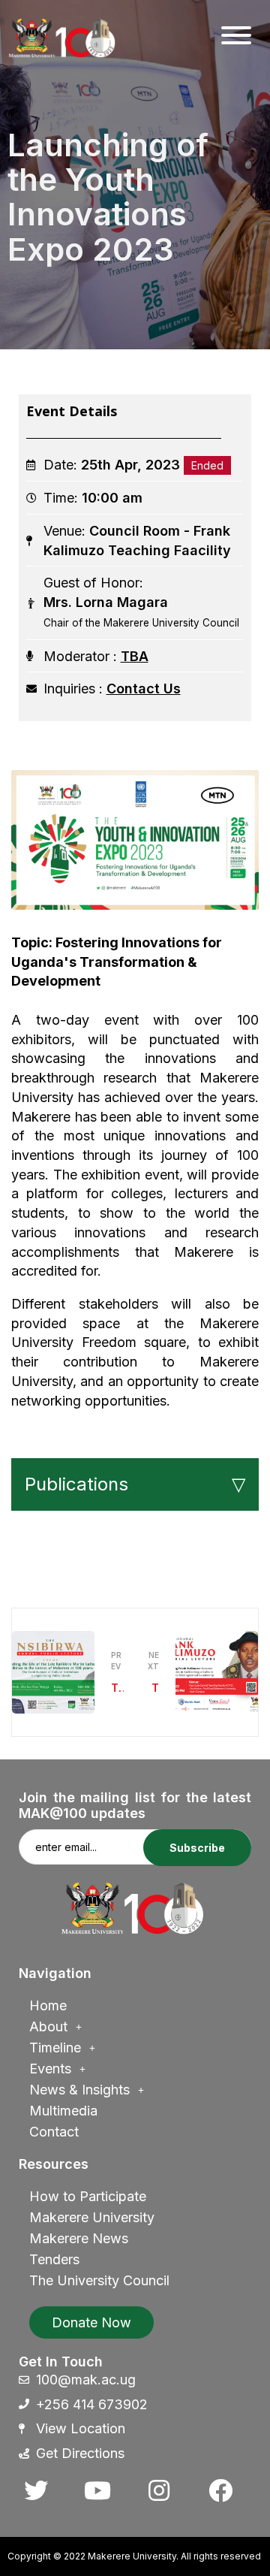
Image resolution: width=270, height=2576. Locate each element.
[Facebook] (220, 2490)
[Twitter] (36, 2490)
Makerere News (79, 2238)
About (48, 2026)
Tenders (54, 2259)
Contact (54, 2132)
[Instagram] (159, 2490)
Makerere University (92, 2217)
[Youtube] (97, 2490)
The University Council (99, 2280)
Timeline (55, 2048)
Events (50, 2069)
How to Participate (88, 2196)
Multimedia (63, 2111)
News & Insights (79, 2090)
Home (48, 2005)
